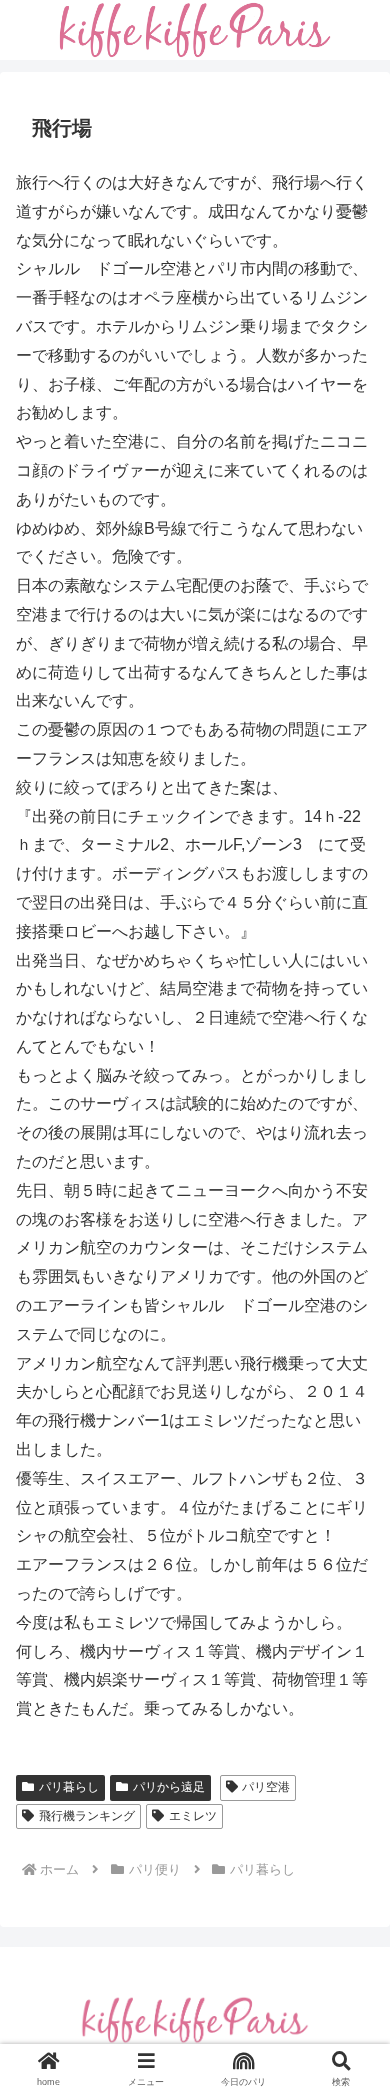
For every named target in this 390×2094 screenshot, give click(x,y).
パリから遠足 (169, 1787)
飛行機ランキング (87, 1816)
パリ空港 (266, 1787)
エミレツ (193, 1816)
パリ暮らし (69, 1787)
